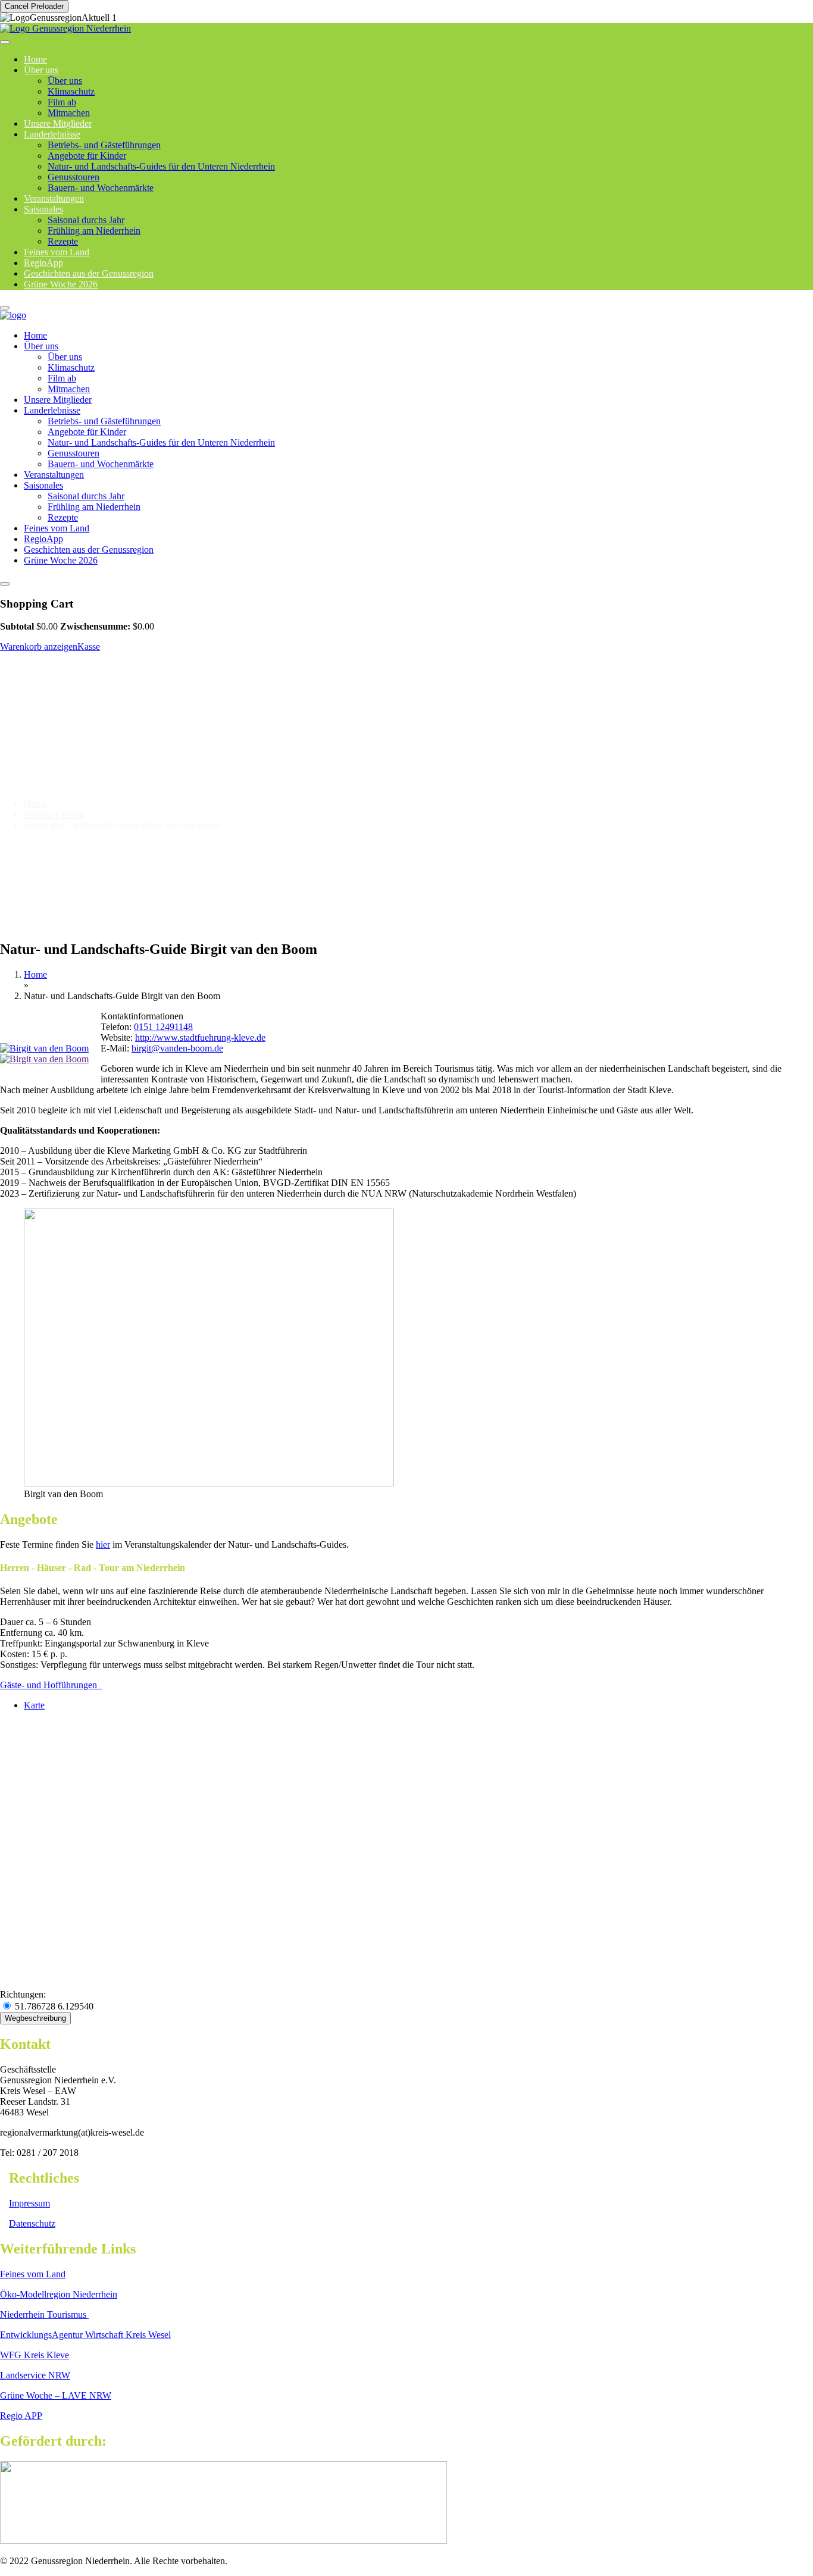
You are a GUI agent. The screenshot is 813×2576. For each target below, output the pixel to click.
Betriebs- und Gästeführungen (104, 145)
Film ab (62, 102)
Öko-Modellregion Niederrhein (59, 2294)
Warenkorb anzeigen (39, 647)
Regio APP (21, 2416)
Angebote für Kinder (87, 156)
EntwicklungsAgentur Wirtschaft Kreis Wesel (85, 2335)
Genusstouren (74, 177)
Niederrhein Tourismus (44, 2314)
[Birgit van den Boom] (44, 1048)
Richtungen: (23, 1994)
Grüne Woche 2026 (61, 284)
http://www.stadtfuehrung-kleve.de (200, 1037)
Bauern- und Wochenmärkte (101, 188)
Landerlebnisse (52, 134)
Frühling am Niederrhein (94, 231)
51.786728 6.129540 (53, 2006)
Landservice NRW (35, 2375)
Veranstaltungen (54, 475)
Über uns (41, 70)
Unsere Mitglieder (58, 400)
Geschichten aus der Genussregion (89, 550)
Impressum (29, 2203)
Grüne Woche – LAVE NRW (56, 2395)
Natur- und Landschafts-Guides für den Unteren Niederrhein (161, 166)
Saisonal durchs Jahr (86, 220)
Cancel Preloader (34, 6)
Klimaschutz (71, 91)
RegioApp (43, 539)
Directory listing (54, 814)
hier (103, 1544)
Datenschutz (32, 2223)
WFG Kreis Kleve (35, 2355)
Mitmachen (69, 389)
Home (35, 335)
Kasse (89, 647)
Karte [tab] (34, 1705)
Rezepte (63, 517)
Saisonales (43, 209)
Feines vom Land (57, 528)
